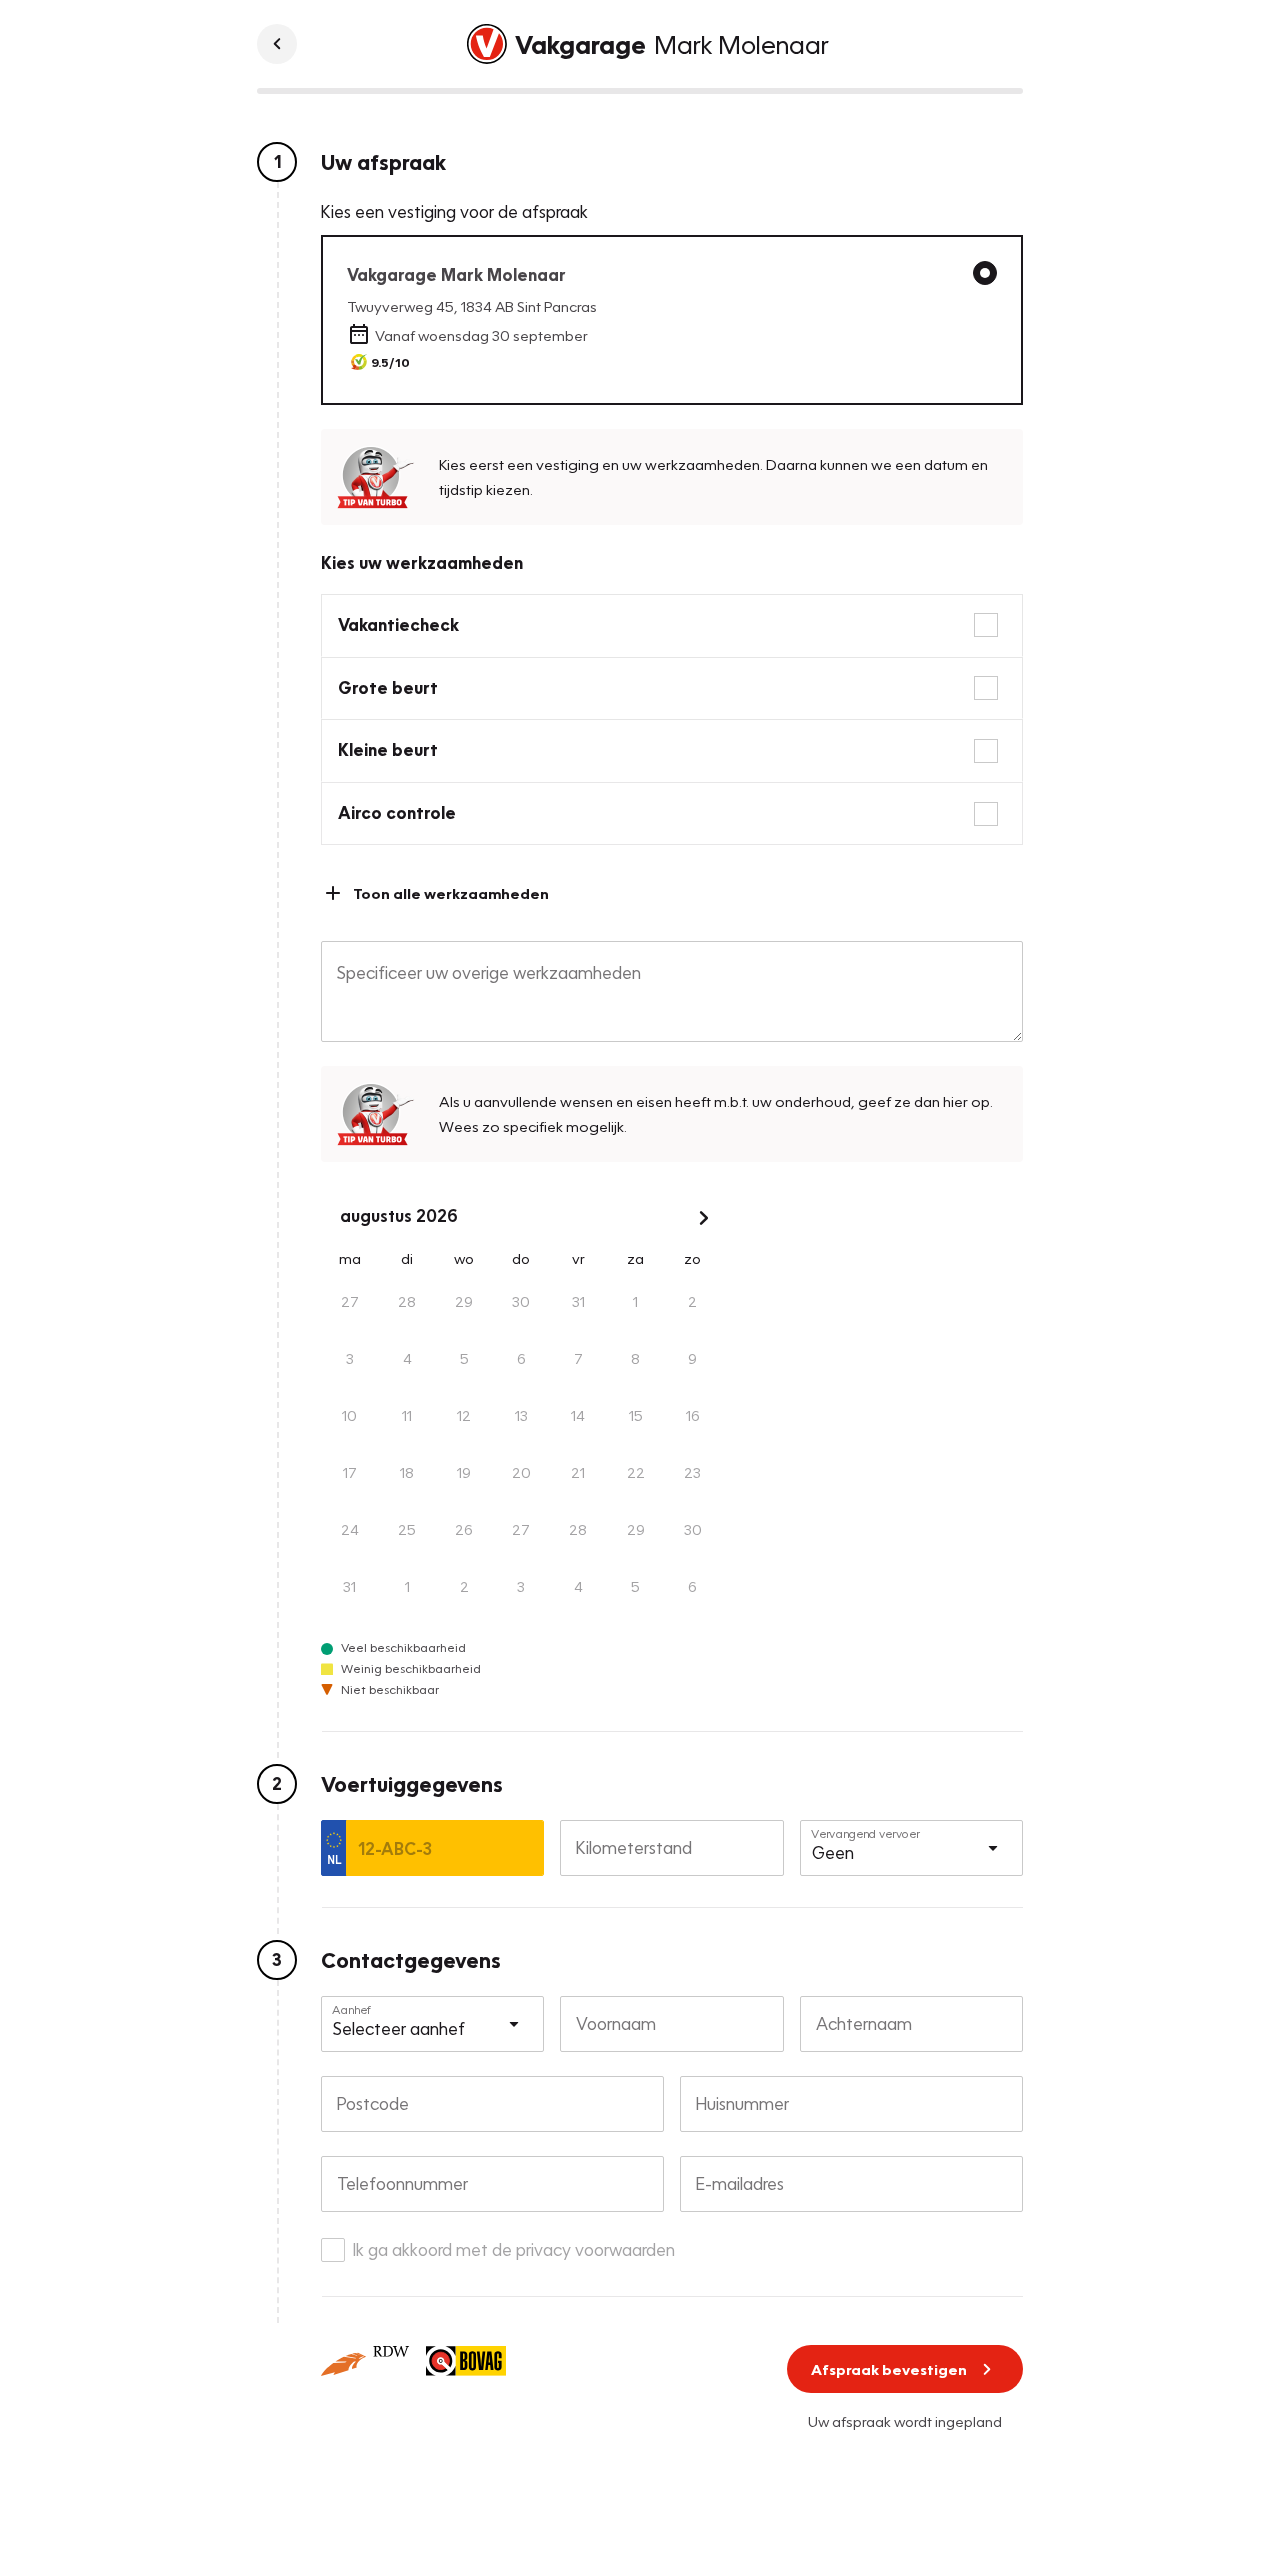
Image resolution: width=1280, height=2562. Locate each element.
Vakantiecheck (398, 624)
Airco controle (397, 812)
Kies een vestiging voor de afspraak (454, 211)
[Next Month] (704, 1218)
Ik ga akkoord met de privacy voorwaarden (514, 2249)
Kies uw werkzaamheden (422, 562)
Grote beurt (388, 687)
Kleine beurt (388, 749)
